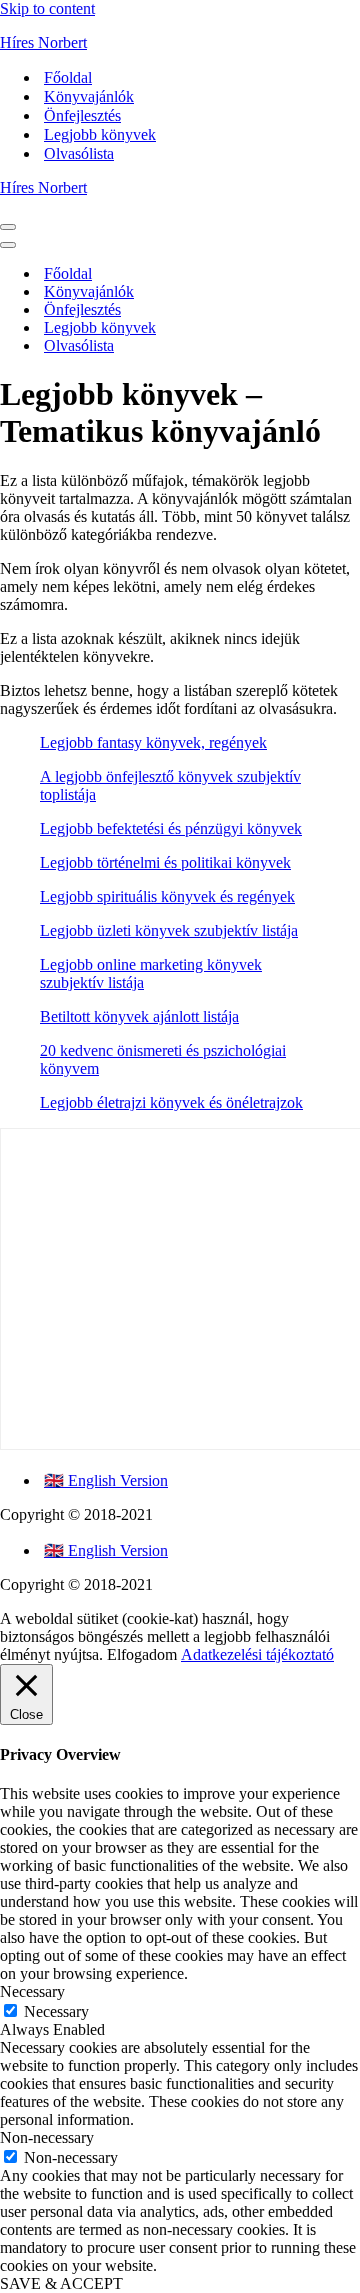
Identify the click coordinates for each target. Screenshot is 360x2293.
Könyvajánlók (89, 96)
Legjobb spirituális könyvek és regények (167, 896)
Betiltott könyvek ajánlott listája (139, 1016)
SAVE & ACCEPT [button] (61, 2283)
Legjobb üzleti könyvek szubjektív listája (169, 930)
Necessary (56, 2011)
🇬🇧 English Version (106, 1480)
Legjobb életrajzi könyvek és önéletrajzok (171, 1102)
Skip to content (47, 8)
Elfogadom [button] (142, 1654)
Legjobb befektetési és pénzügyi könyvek (171, 828)
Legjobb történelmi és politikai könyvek (165, 862)
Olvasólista (79, 153)
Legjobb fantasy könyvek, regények (153, 742)
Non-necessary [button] (47, 2137)
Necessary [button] (32, 1991)
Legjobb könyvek (100, 134)
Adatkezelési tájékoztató (257, 1654)
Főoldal (68, 77)
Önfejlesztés (82, 115)
